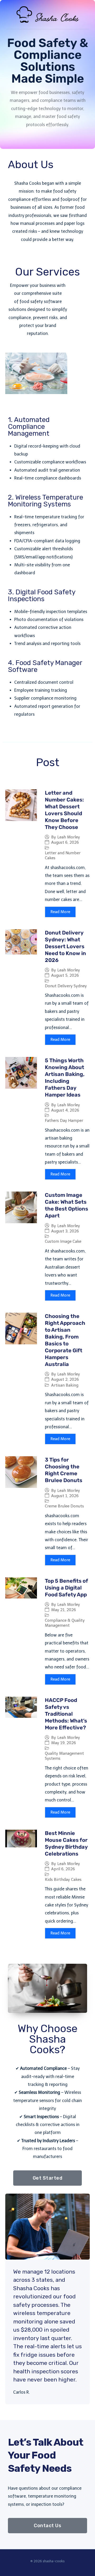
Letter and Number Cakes (63, 856)
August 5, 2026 (65, 976)
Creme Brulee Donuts (64, 1506)
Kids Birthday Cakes (63, 1880)
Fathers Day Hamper (64, 1121)
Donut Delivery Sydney (66, 986)
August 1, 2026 (65, 1496)
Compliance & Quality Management (65, 1623)
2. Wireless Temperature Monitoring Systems (46, 501)
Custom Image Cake (63, 1241)
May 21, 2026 (64, 1610)
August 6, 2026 (65, 843)
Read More (60, 912)
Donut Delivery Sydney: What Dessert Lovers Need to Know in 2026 (65, 946)
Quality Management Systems (64, 1756)
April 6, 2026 (63, 1869)
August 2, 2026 (65, 1380)
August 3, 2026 (65, 1231)
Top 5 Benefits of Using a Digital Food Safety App (66, 1588)
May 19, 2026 (64, 1743)
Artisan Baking (65, 1385)
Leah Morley (69, 837)
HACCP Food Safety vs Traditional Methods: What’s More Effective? (66, 1714)
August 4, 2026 (65, 1110)
